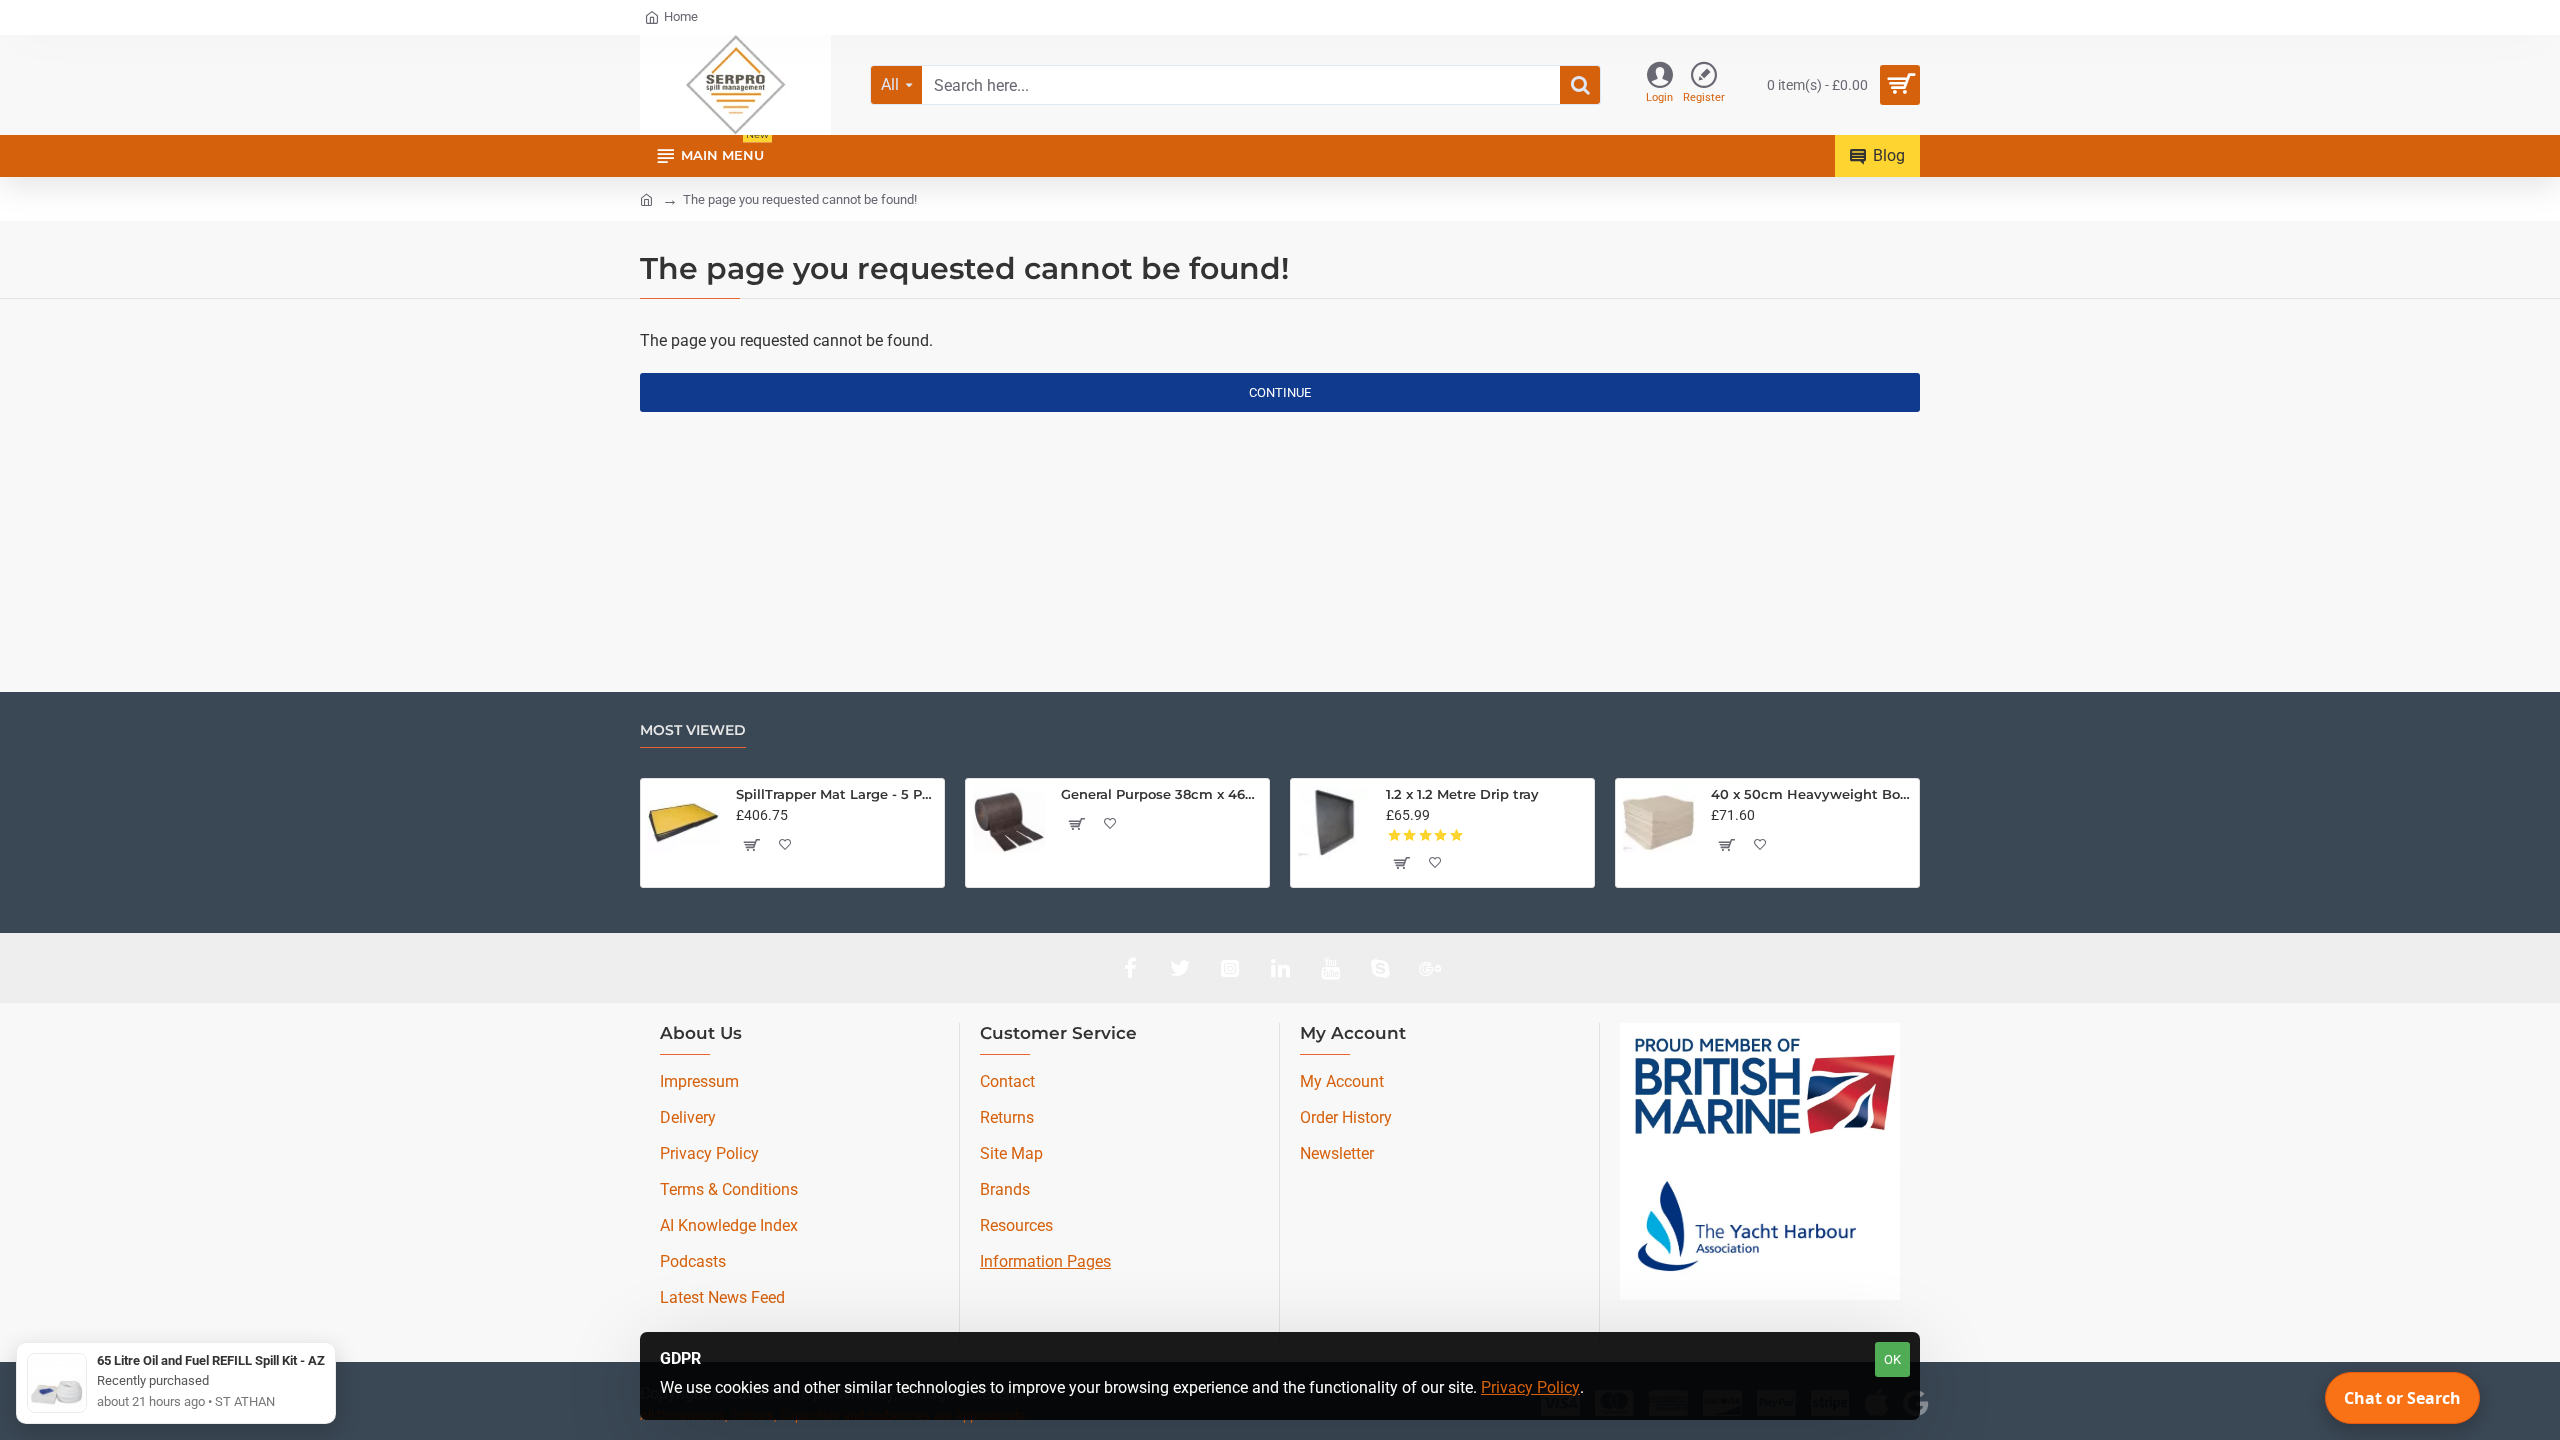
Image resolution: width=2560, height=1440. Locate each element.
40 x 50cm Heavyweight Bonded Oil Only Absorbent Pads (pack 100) (1811, 794)
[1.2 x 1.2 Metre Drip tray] (1334, 822)
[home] (646, 198)
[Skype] (1380, 968)
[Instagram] (1230, 968)
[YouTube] (1330, 968)
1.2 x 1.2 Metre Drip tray (1462, 794)
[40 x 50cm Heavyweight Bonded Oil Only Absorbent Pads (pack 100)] (1659, 822)
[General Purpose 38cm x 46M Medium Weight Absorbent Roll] (1009, 822)
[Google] (1430, 968)
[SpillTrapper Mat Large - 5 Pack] (684, 822)
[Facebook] (1130, 968)
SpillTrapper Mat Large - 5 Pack (836, 794)
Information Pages (1045, 1261)
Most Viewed (693, 730)
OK (1892, 1359)
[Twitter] (1180, 968)
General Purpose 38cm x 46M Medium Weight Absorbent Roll (1161, 794)
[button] (751, 845)
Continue (1280, 392)
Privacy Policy (1530, 1387)
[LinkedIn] (1280, 968)
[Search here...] (1580, 85)
